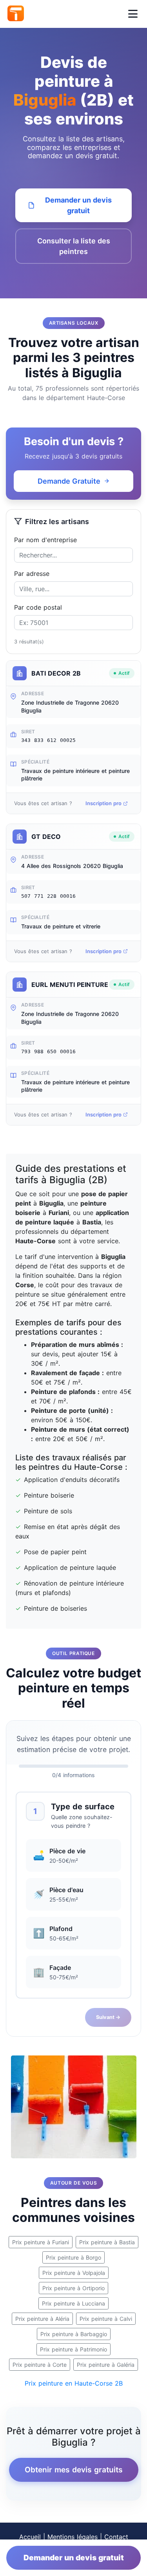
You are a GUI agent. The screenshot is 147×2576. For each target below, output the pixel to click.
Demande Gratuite (69, 481)
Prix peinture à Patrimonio (73, 2349)
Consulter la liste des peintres (74, 246)
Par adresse (32, 574)
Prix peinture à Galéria (106, 2365)
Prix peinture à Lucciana (73, 2303)
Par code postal (38, 607)
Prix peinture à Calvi (106, 2319)
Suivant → (108, 2017)
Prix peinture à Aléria (42, 2319)
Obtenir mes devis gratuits (74, 2470)
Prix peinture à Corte (40, 2365)
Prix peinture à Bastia (107, 2242)
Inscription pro (103, 803)
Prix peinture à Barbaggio (74, 2334)
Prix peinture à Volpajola (74, 2273)
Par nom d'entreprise (45, 540)
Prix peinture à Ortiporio (73, 2288)
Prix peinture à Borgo (73, 2257)
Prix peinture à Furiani (41, 2242)
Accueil (30, 2537)
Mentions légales (73, 2537)
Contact (116, 2537)
